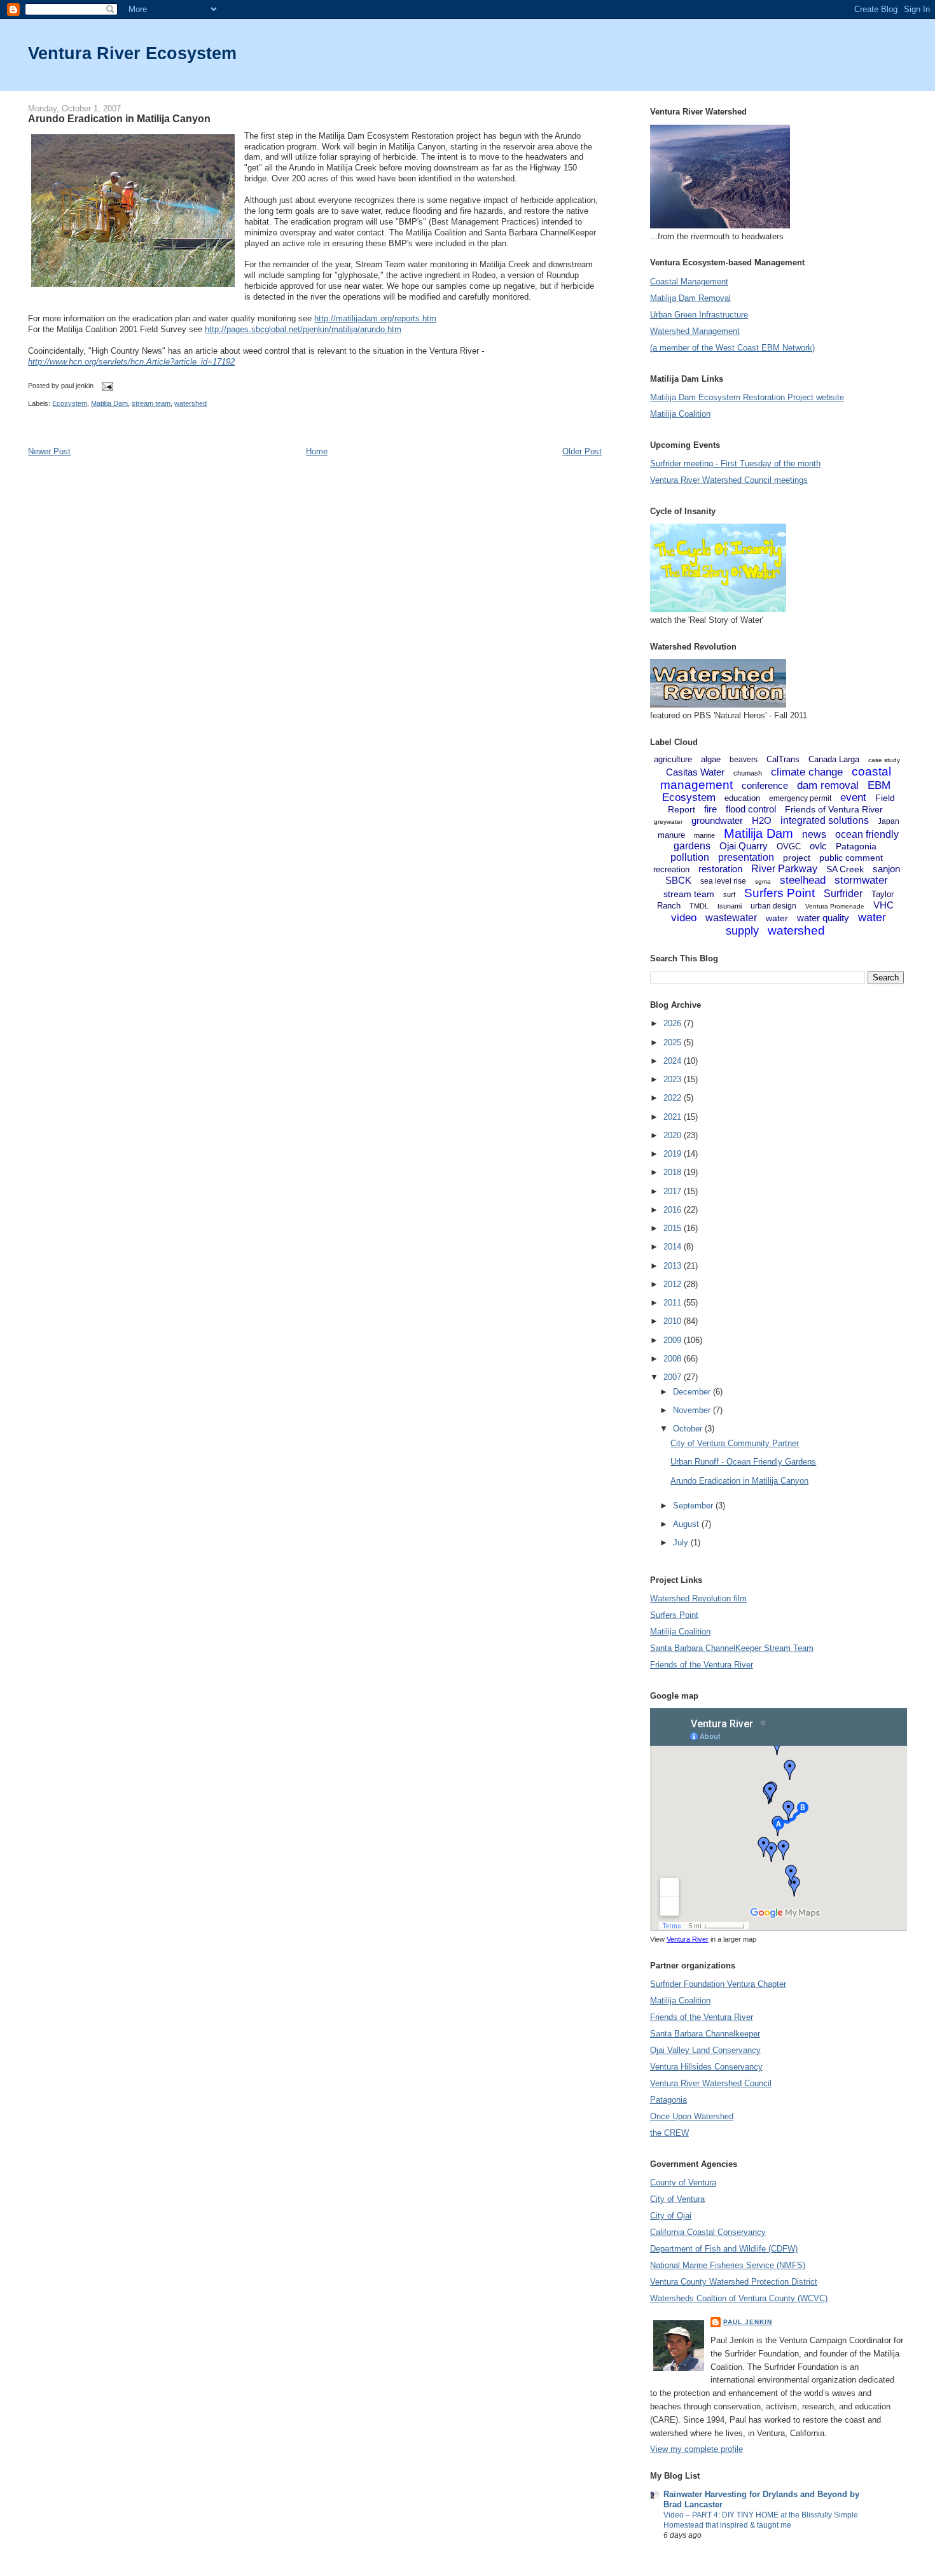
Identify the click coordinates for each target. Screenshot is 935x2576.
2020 (674, 1135)
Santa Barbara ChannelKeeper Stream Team (732, 1648)
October (689, 1429)
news (814, 834)
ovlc (818, 846)
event (853, 797)
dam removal (828, 785)
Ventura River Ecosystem (132, 53)
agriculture (673, 759)
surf (729, 895)
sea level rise (723, 881)
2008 (674, 1359)
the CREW (669, 2133)
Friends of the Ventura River (702, 1665)
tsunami (730, 906)
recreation (671, 869)
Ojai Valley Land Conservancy (705, 2050)
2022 (674, 1098)
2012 (674, 1284)
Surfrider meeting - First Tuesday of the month (735, 463)
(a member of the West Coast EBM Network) (732, 348)
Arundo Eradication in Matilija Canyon (119, 118)
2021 (674, 1117)
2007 (674, 1377)
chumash (748, 773)
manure (671, 835)
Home (317, 451)
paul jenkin (748, 2322)
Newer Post (49, 451)
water (777, 918)
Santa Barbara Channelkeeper (705, 2034)
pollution (690, 857)
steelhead (803, 880)
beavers (744, 760)
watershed (190, 403)
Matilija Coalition (680, 414)
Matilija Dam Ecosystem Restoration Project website (747, 397)
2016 (674, 1210)
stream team (151, 403)
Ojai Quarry (744, 846)
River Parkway (784, 869)
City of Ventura (677, 2199)
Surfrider (843, 894)
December (693, 1392)
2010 (674, 1321)
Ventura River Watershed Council (711, 2083)
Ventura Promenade (835, 906)
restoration (720, 869)
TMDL (699, 906)
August (687, 1524)
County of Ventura (683, 2183)
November (693, 1410)
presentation (746, 857)
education (742, 798)
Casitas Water (695, 772)
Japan (889, 821)
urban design (773, 906)
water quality (823, 918)
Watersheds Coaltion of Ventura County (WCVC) (739, 2298)
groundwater (717, 820)
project (797, 858)
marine (704, 835)
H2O (762, 820)
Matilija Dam (109, 403)
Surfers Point (779, 893)
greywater (668, 822)
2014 (674, 1247)
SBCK (678, 880)
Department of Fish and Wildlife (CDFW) (724, 2249)
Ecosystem (70, 403)
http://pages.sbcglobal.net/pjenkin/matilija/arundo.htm (303, 329)
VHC (883, 905)
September (694, 1506)
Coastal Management (689, 282)
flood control (751, 809)
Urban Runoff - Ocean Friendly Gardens (743, 1462)
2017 (674, 1191)
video (684, 918)
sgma (763, 881)
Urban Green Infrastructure (699, 315)
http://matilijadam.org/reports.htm (375, 318)
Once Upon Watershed (692, 2116)
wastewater (731, 918)
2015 (674, 1228)
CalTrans (783, 759)
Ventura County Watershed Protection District (734, 2282)
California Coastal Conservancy (708, 2232)
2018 (674, 1172)
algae (711, 759)
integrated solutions (825, 820)
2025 (674, 1042)
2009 (674, 1340)
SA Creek (845, 869)
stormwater (861, 880)
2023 (674, 1079)
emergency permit (800, 798)
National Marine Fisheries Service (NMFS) (728, 2265)
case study (884, 760)
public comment (851, 858)
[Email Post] (106, 386)
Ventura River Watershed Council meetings (729, 480)
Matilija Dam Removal (690, 298)
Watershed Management (695, 331)
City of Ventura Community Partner (735, 1443)
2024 (674, 1061)
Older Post (582, 451)
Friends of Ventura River (834, 809)
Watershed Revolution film (698, 1598)
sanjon (886, 869)
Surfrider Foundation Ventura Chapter (718, 1984)
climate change (807, 772)
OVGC (789, 846)
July (682, 1542)
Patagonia (856, 846)
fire (710, 809)
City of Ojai (671, 2216)
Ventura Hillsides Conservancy (706, 2067)
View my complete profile (696, 2449)
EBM (879, 785)
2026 (674, 1023)
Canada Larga (834, 759)
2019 (674, 1154)
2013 (674, 1266)
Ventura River (688, 1939)
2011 (674, 1303)
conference (765, 785)
